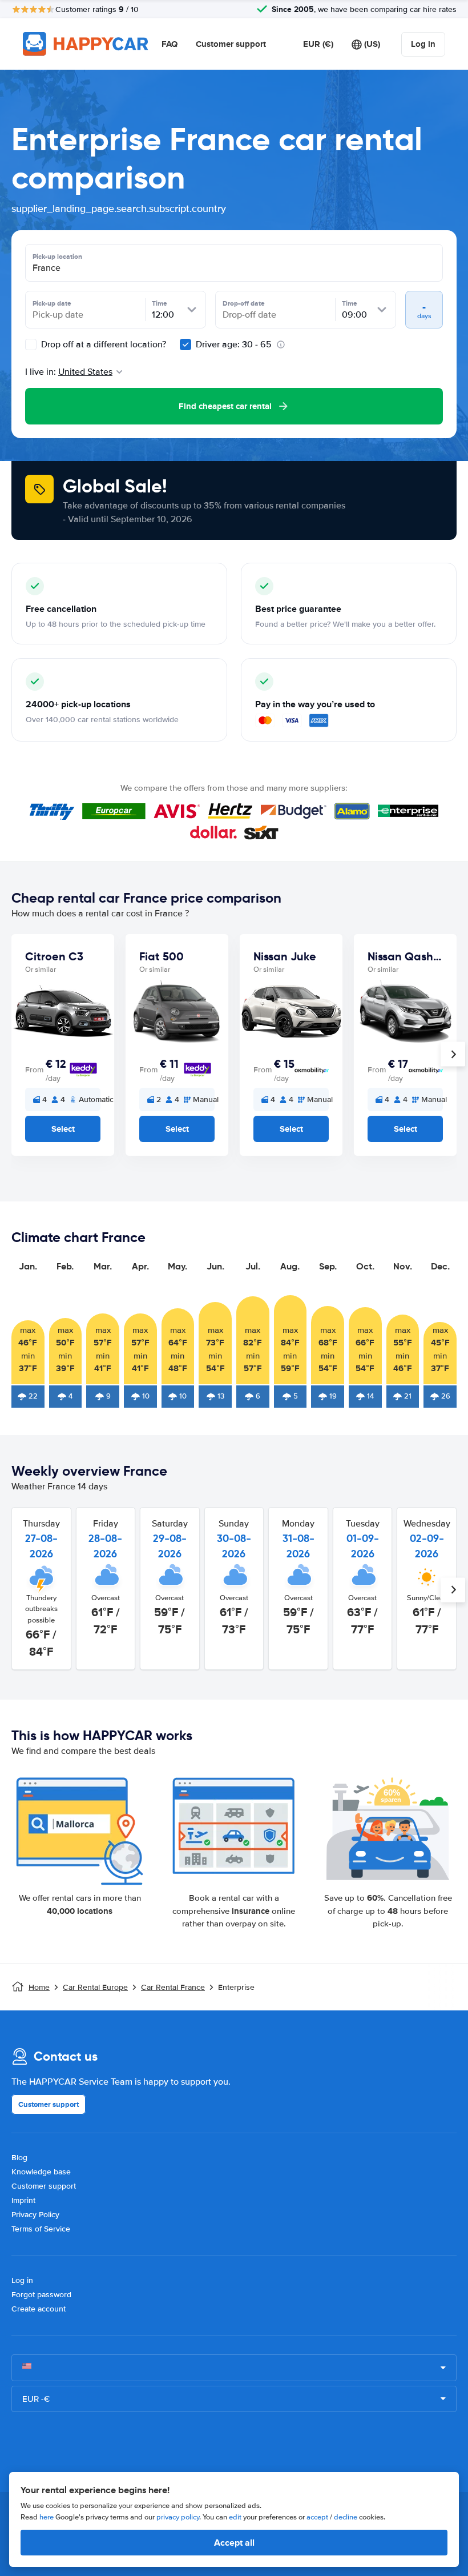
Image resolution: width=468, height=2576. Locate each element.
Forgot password (41, 2295)
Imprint (23, 2200)
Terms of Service (41, 2229)
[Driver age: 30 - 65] (185, 344)
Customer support (231, 44)
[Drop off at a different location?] (31, 344)
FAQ (170, 44)
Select (63, 1129)
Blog (19, 2158)
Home (39, 1987)
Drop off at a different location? (102, 344)
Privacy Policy (35, 2215)
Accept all (234, 2543)
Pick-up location (57, 257)
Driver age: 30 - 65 (234, 344)
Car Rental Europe (95, 1987)
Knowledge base (41, 2172)
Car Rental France (173, 1987)
